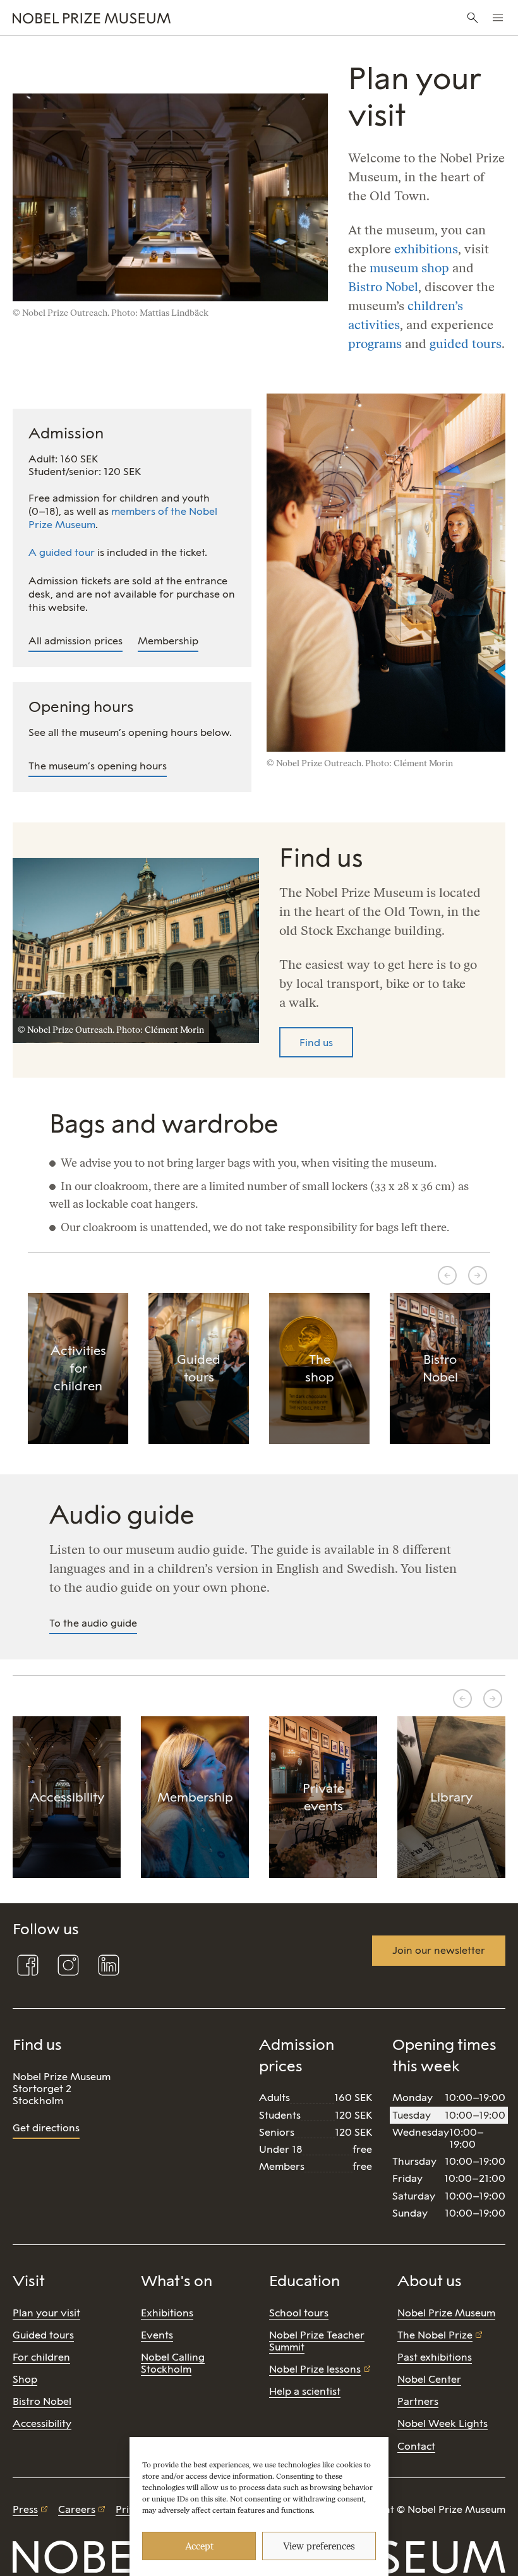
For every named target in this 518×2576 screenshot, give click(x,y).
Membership (168, 641)
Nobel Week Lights (443, 2423)
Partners (418, 2401)
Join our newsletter (439, 1950)
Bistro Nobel (383, 287)
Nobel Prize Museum (446, 2313)
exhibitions (426, 249)
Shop (25, 2379)
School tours (299, 2313)
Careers (77, 2509)
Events (157, 2335)
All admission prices (75, 641)
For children (41, 2357)
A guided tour (62, 552)
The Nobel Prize (435, 2335)
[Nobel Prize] (173, 18)
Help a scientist (305, 2391)
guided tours (466, 344)
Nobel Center (429, 2379)
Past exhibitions (435, 2357)
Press (25, 2509)
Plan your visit (46, 2313)
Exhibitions (167, 2313)
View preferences (319, 2546)
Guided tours (43, 2335)
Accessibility (42, 2423)
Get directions (46, 2128)
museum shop (409, 268)
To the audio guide (93, 1623)
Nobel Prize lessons (315, 2369)
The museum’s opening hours (98, 766)
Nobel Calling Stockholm (173, 2363)
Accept (199, 2546)
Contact (416, 2446)
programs (375, 344)
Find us (316, 1043)
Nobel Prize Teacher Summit (317, 2341)
